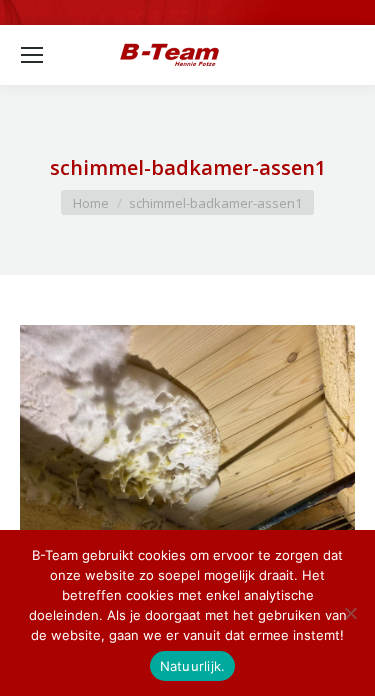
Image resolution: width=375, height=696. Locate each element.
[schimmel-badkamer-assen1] (187, 450)
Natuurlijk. (193, 666)
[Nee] (350, 613)
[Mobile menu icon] (32, 55)
